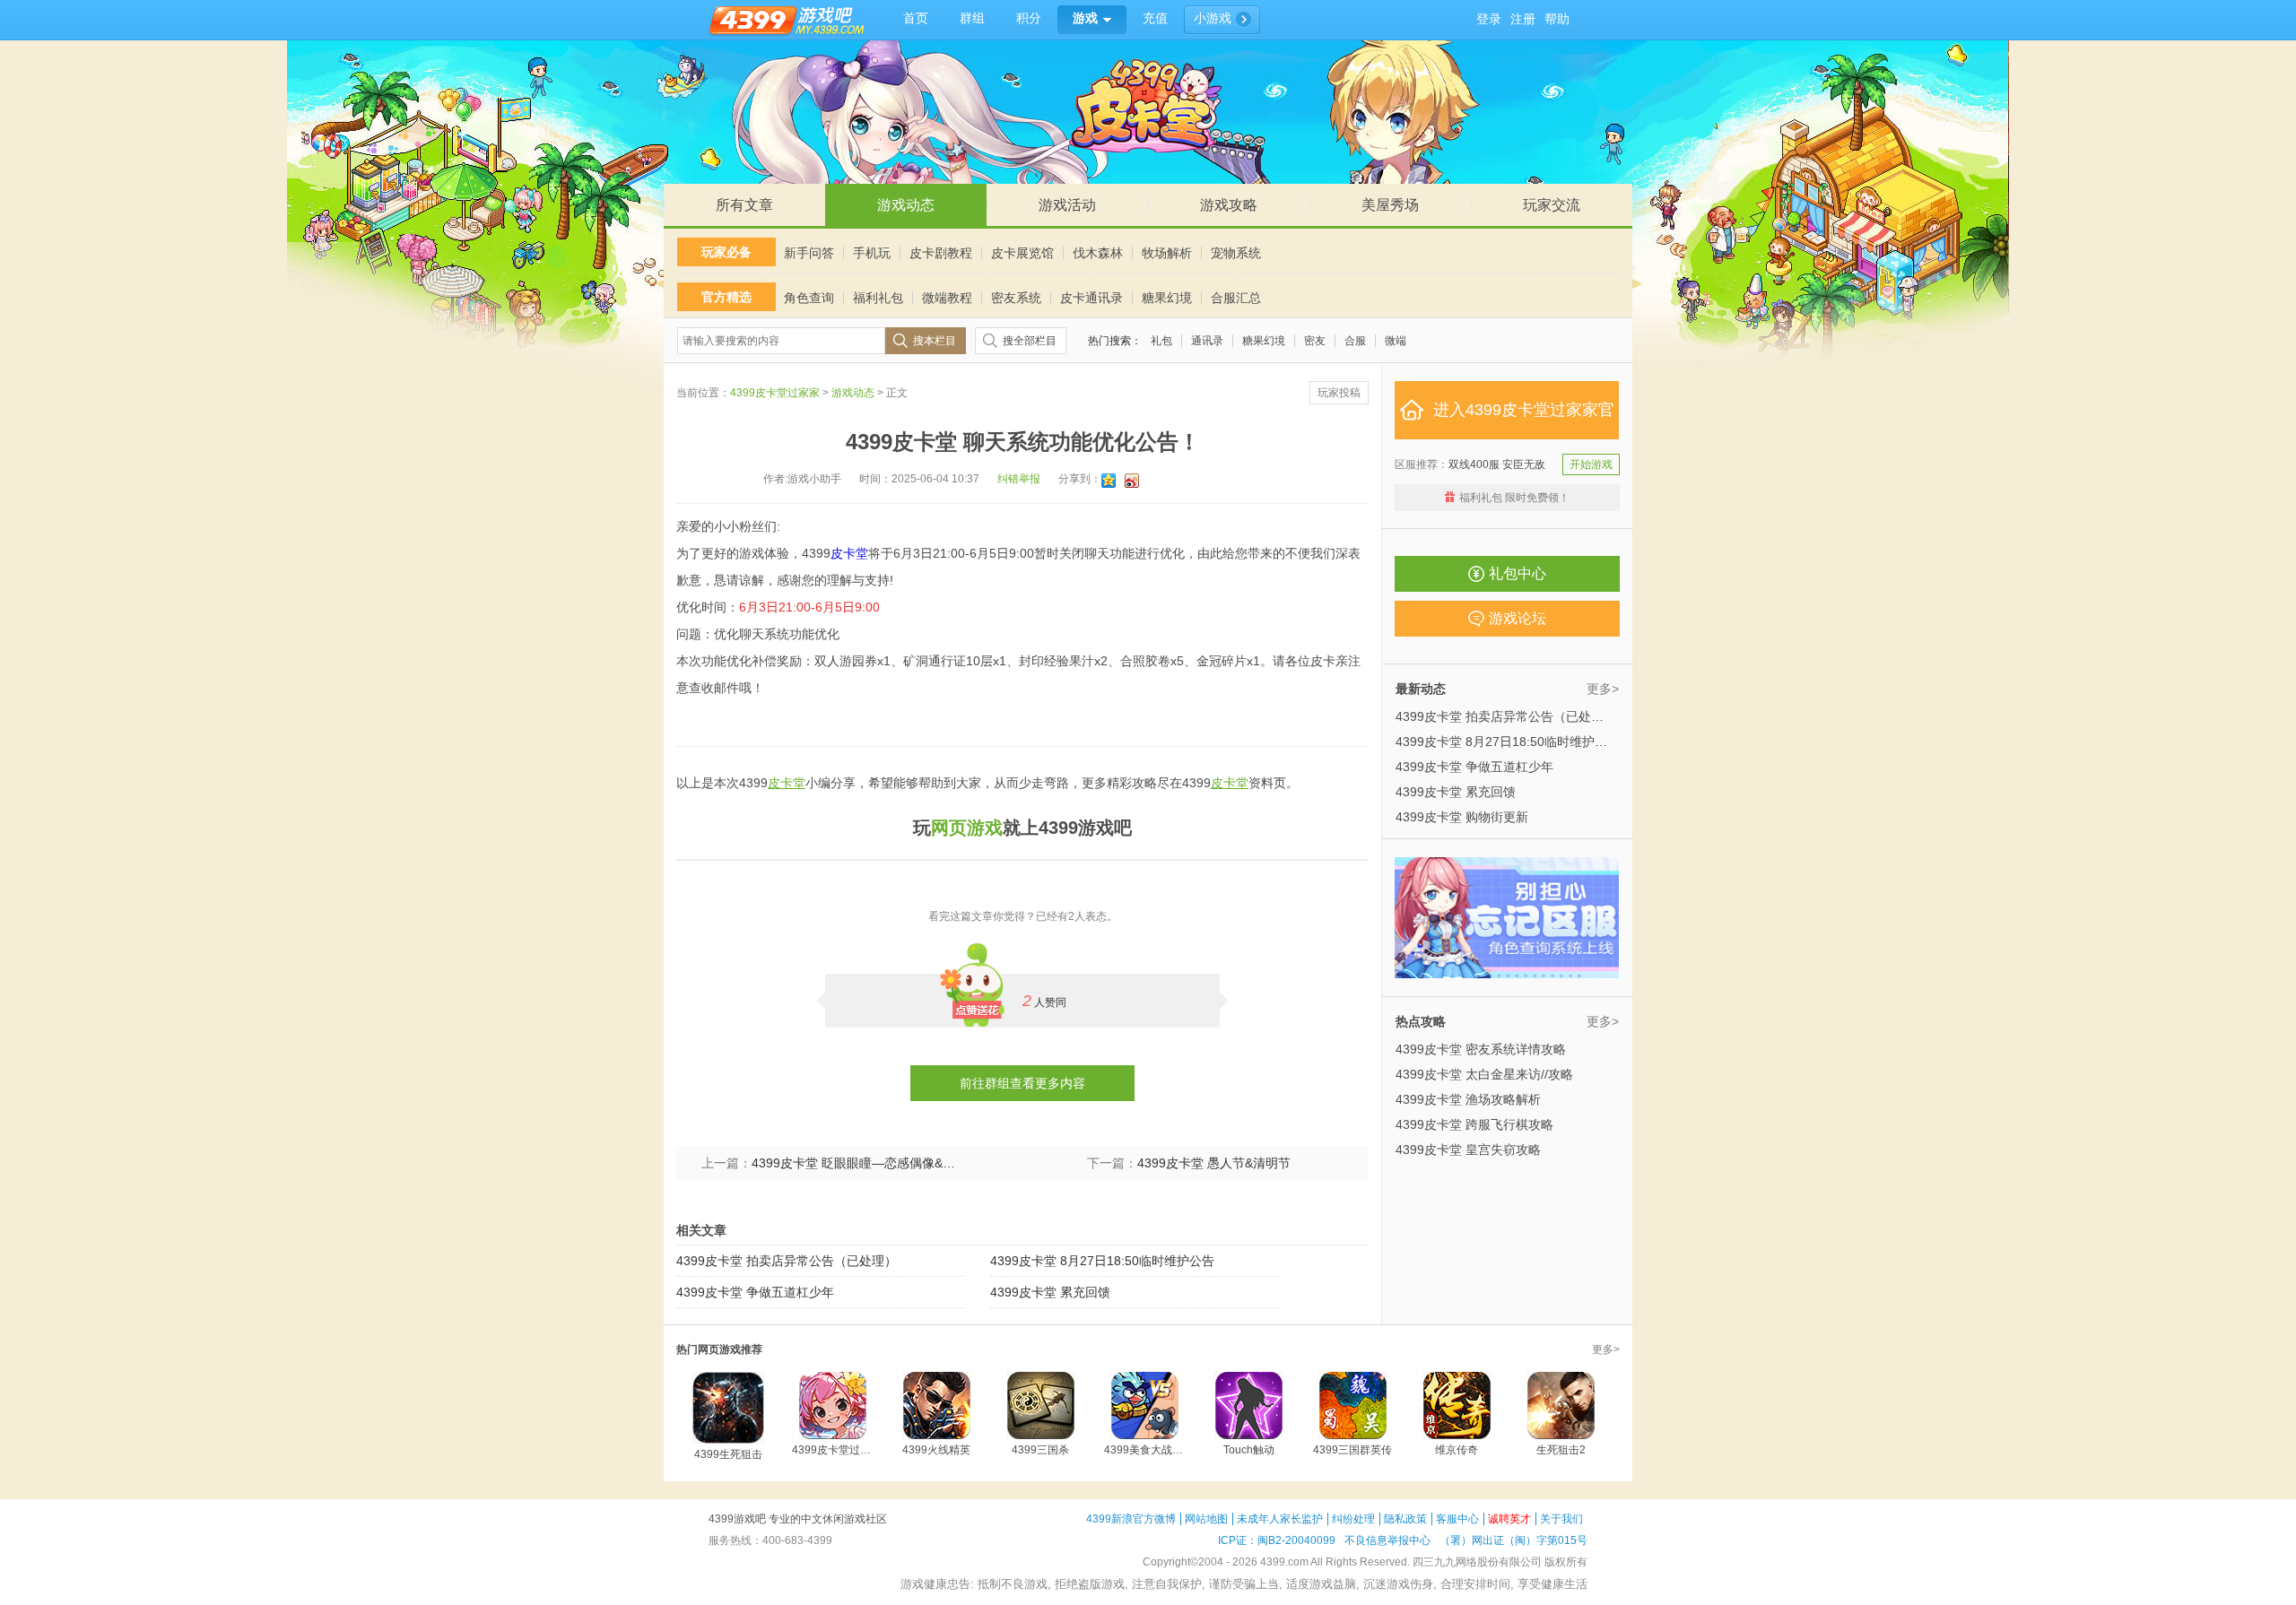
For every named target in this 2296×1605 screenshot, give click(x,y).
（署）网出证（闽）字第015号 (1513, 1540)
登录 (1489, 19)
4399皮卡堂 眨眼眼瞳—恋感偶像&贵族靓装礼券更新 (855, 1163)
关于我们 (1561, 1519)
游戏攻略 (1229, 205)
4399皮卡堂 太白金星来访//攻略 (1484, 1074)
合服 (1355, 341)
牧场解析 (1167, 253)
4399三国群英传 (1352, 1450)
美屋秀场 (1390, 205)
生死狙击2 (1561, 1450)
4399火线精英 (936, 1450)
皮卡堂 (849, 553)
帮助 (1557, 19)
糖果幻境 (1167, 298)
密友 (1315, 341)
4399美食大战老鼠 (1144, 1450)
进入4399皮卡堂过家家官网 (1524, 420)
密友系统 (1016, 298)
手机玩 (872, 253)
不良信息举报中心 (1387, 1540)
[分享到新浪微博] (1133, 481)
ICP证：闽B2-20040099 (1277, 1540)
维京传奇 (1457, 1450)
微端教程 (947, 298)
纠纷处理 (1353, 1519)
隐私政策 (1405, 1519)
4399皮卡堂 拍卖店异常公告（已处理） (787, 1261)
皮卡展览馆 (1022, 253)
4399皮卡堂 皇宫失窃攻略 (1468, 1150)
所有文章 (744, 205)
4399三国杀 (1040, 1450)
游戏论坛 (1518, 618)
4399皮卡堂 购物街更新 (1462, 817)
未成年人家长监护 (1280, 1519)
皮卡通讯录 (1091, 298)
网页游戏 (967, 828)
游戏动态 (906, 205)
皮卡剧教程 (941, 253)
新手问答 (809, 253)
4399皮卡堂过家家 (775, 393)
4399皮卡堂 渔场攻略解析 (1468, 1099)
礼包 (1161, 341)
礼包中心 (1518, 573)
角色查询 (809, 298)
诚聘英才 (1509, 1519)
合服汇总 (1236, 298)
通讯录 (1207, 341)
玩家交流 (1552, 205)
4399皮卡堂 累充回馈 (1050, 1292)
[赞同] (978, 979)
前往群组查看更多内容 (1022, 1083)
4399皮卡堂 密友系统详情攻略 (1481, 1049)
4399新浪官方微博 (1131, 1519)
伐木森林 (1098, 253)
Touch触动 (1249, 1450)
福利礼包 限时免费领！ (1514, 498)
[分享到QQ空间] (1110, 481)
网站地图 (1206, 1519)
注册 (1523, 19)
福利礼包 (878, 298)
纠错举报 (1019, 479)
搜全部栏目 (1030, 341)
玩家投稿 (1339, 393)
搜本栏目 (935, 341)
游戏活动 (1067, 205)
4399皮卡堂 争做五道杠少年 (755, 1292)
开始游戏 (1591, 464)
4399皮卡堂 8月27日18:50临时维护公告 (1102, 1261)
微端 (1396, 341)
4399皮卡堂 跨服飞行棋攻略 (1474, 1124)
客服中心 (1457, 1519)
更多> (1603, 689)
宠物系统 (1236, 253)
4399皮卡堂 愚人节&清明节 (1214, 1163)
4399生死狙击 (728, 1454)
